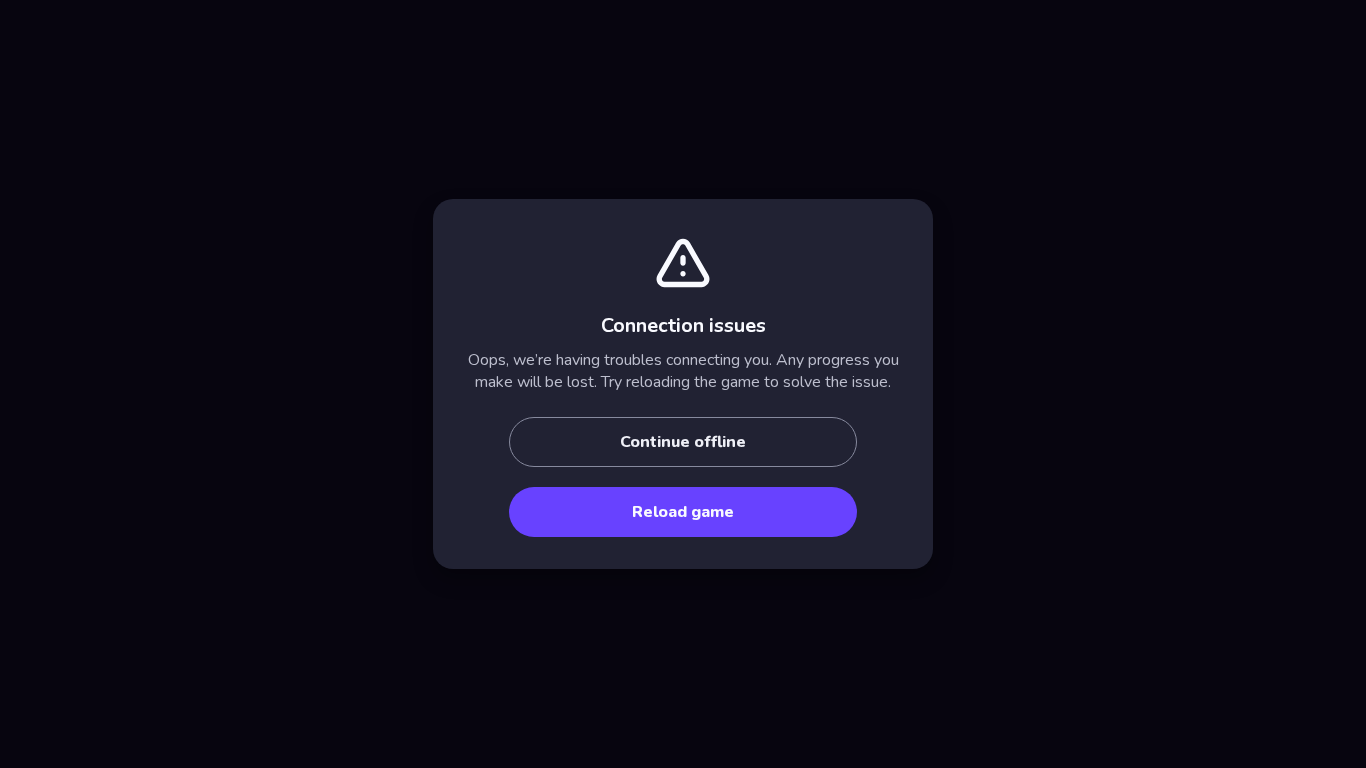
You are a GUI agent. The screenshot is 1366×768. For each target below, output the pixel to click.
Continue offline (683, 442)
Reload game (683, 512)
